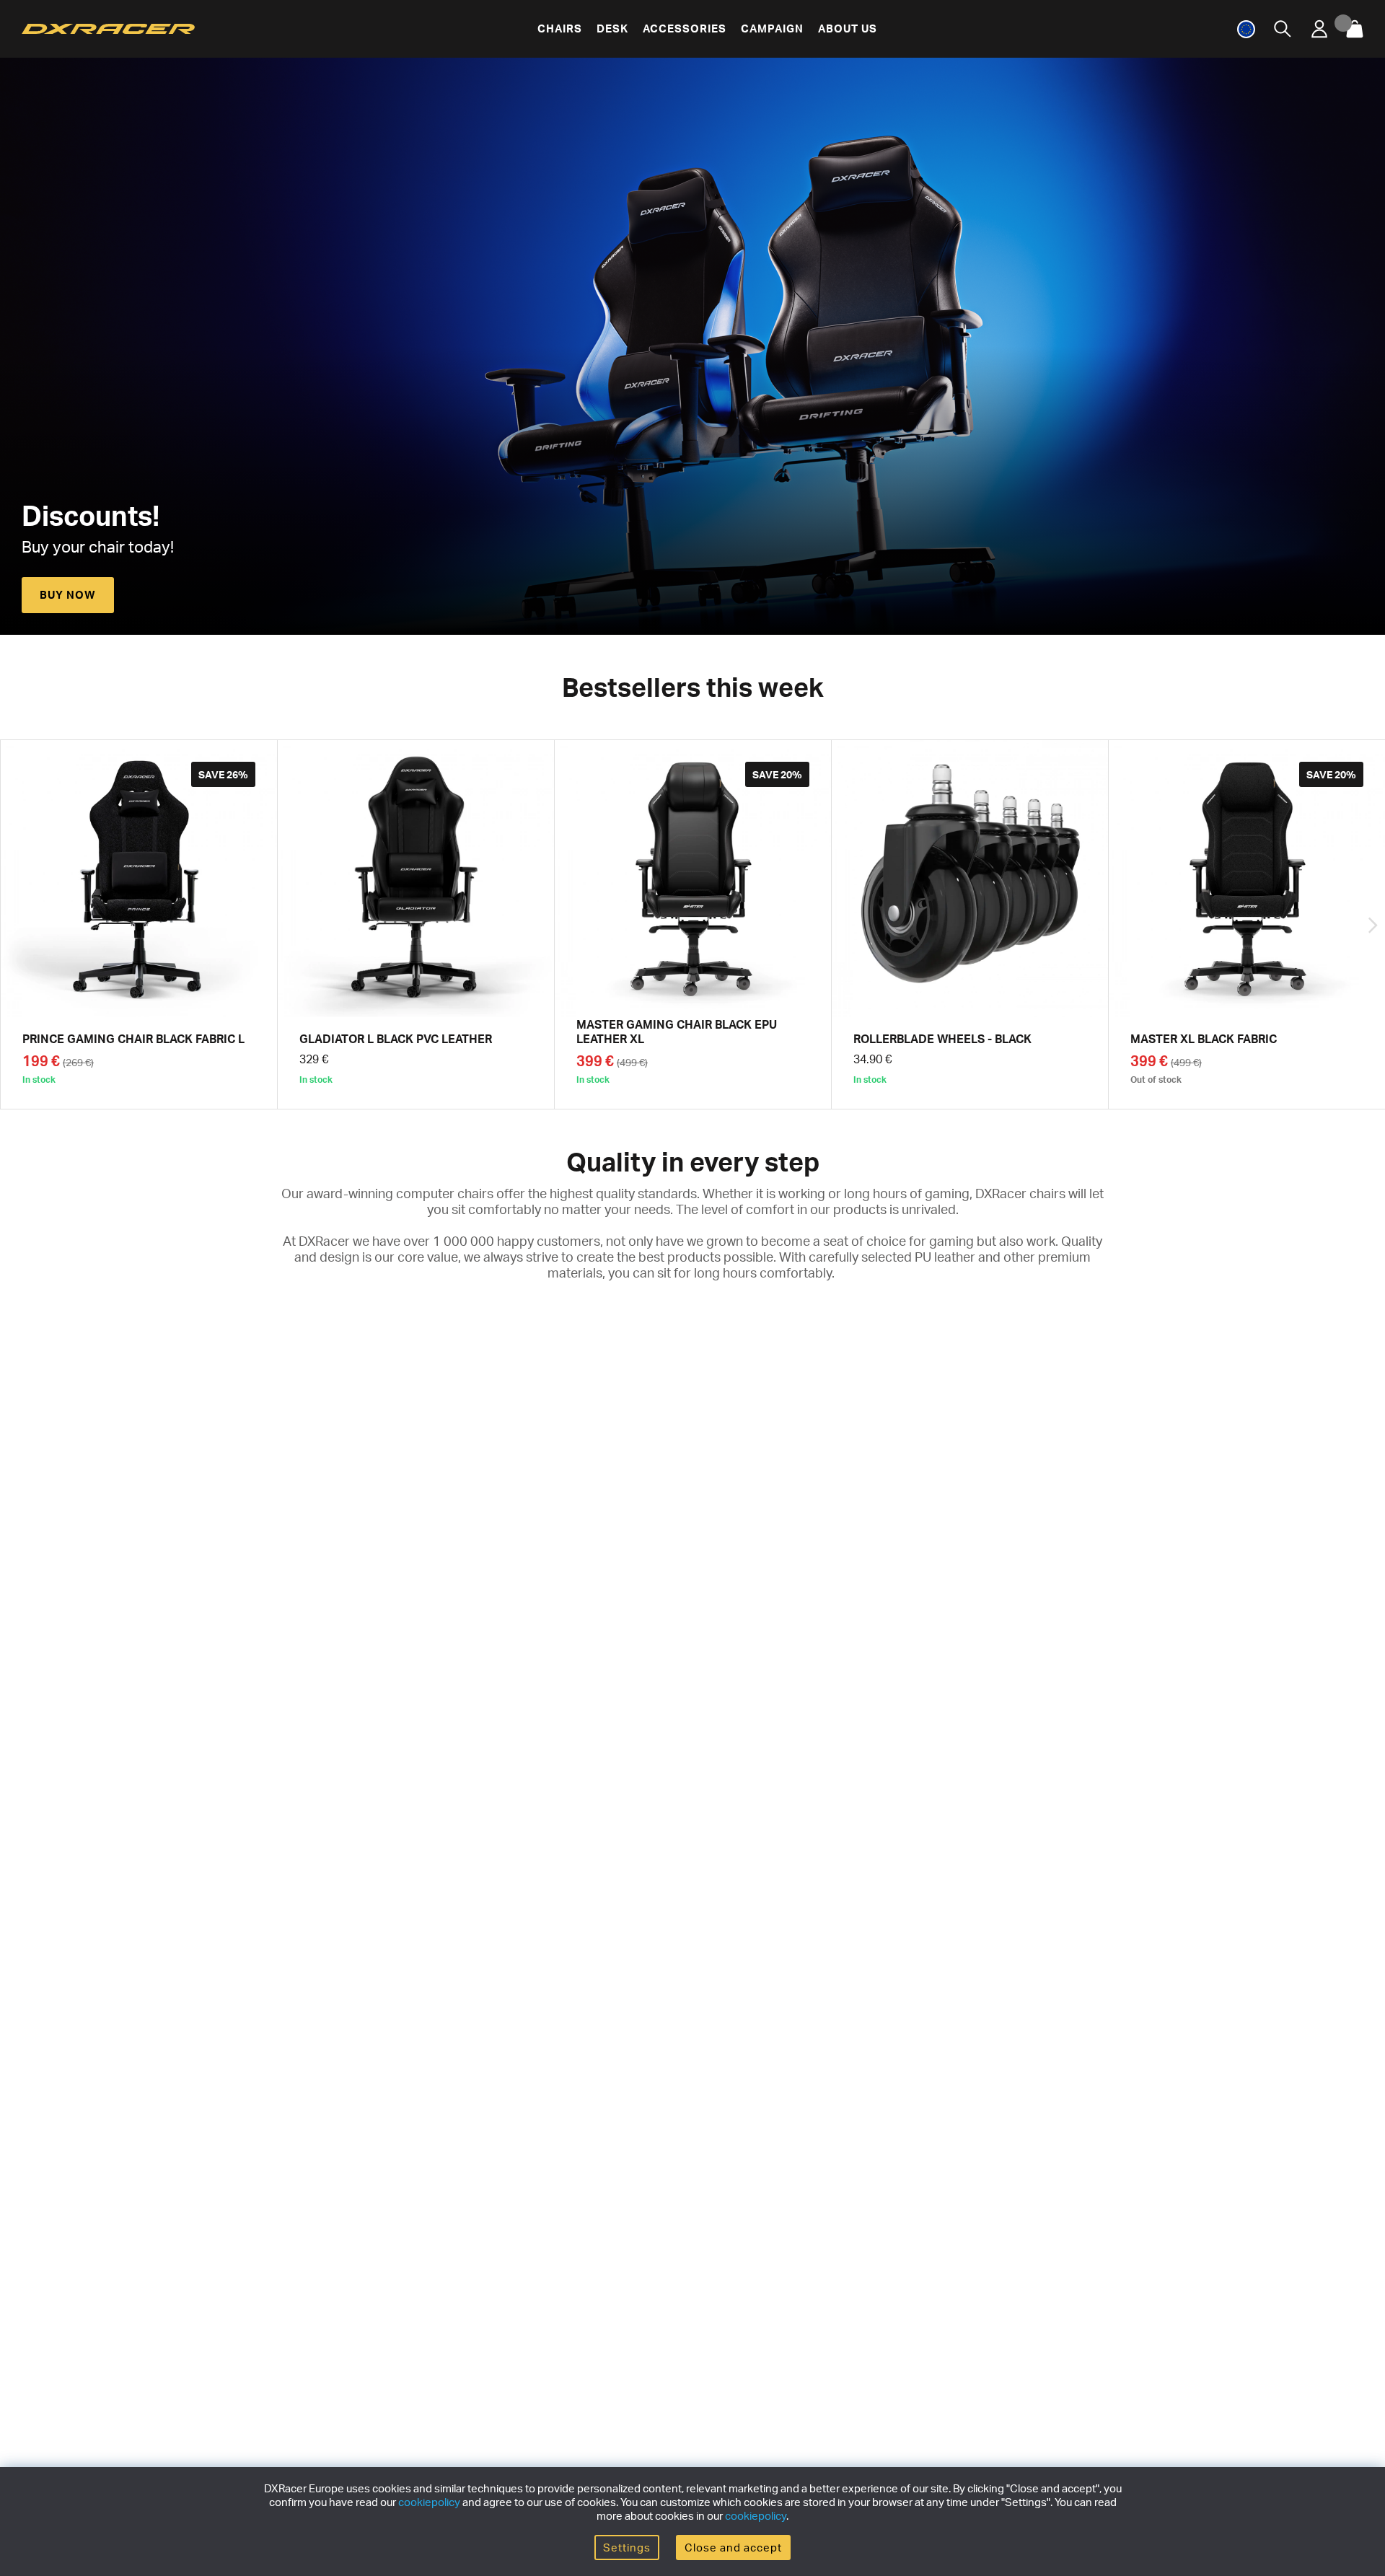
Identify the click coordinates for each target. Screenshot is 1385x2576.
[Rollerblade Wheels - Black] (970, 924)
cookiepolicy (429, 2502)
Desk (612, 28)
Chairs (560, 28)
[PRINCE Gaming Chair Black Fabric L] (139, 924)
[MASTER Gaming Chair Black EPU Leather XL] (693, 924)
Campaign (772, 28)
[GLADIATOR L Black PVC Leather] (416, 924)
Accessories (685, 28)
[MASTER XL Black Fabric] (1247, 924)
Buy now (68, 595)
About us (848, 28)
